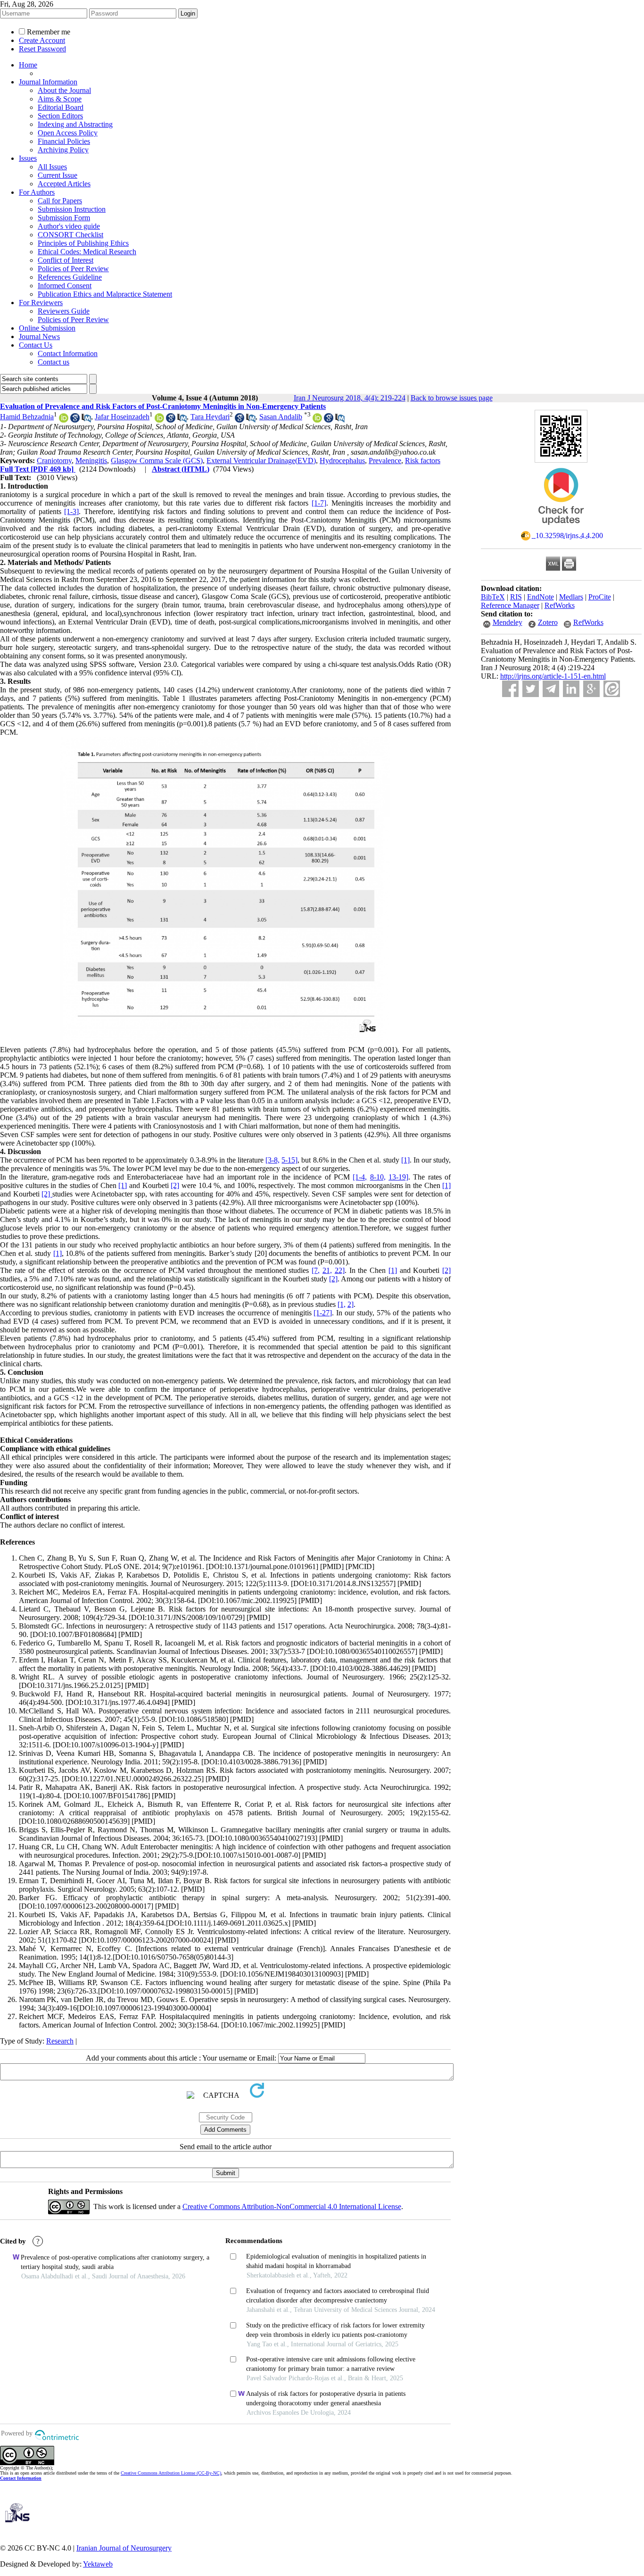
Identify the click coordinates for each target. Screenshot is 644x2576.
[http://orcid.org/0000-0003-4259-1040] (159, 420)
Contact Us (36, 345)
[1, (342, 1304)
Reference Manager (510, 605)
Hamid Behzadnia (27, 417)
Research (60, 2041)
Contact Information (68, 353)
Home (28, 65)
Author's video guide (69, 226)
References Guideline (70, 277)
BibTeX (493, 597)
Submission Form (64, 218)
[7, (316, 1270)
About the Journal (64, 90)
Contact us (54, 362)
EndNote (541, 597)
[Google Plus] (591, 689)
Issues (28, 158)
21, (327, 1270)
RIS (516, 597)
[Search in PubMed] (86, 420)
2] (351, 1304)
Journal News (39, 337)
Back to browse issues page (452, 398)
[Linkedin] (571, 689)
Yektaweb (98, 2564)
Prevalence (385, 461)
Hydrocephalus (342, 461)
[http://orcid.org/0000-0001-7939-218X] (64, 420)
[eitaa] (612, 689)
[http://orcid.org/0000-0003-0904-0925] (317, 420)
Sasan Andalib (281, 417)
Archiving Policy (63, 150)
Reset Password (42, 49)
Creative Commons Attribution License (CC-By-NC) (171, 2473)
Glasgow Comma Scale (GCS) (157, 461)
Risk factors (423, 461)
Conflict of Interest (66, 260)
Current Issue (58, 175)
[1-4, (360, 1177)
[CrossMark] (561, 528)
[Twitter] (531, 689)
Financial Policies (64, 141)
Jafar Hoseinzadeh (122, 417)
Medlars (571, 597)
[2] (175, 1185)
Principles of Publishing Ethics (83, 243)
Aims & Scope (60, 99)
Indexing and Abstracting (75, 124)
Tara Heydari (210, 417)
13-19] (398, 1177)
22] (340, 1270)
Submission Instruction (72, 209)
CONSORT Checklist (70, 235)
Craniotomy (54, 461)
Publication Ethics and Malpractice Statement (105, 294)
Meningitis (91, 461)
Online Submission (47, 328)
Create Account (42, 40)
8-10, (378, 1177)
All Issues (52, 167)
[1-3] (71, 511)
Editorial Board (61, 107)
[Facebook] (510, 689)
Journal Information (48, 82)
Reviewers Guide (64, 311)
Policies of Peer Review (73, 269)
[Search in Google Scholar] (75, 420)
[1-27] (323, 1313)
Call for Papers (60, 201)
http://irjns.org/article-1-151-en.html (553, 676)
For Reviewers (41, 303)
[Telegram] (551, 689)
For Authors (37, 192)
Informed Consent (65, 286)
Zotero (548, 622)
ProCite (600, 597)
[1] (405, 1160)
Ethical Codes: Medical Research (87, 252)
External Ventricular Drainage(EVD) (261, 461)
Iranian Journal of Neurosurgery (124, 2548)
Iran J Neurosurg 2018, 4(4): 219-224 (350, 398)
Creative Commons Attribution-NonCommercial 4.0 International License (292, 2206)
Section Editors (60, 116)
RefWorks (560, 605)
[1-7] (319, 503)
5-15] (289, 1160)
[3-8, (272, 1160)
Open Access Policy (68, 133)
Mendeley (508, 622)
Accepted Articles (64, 184)
